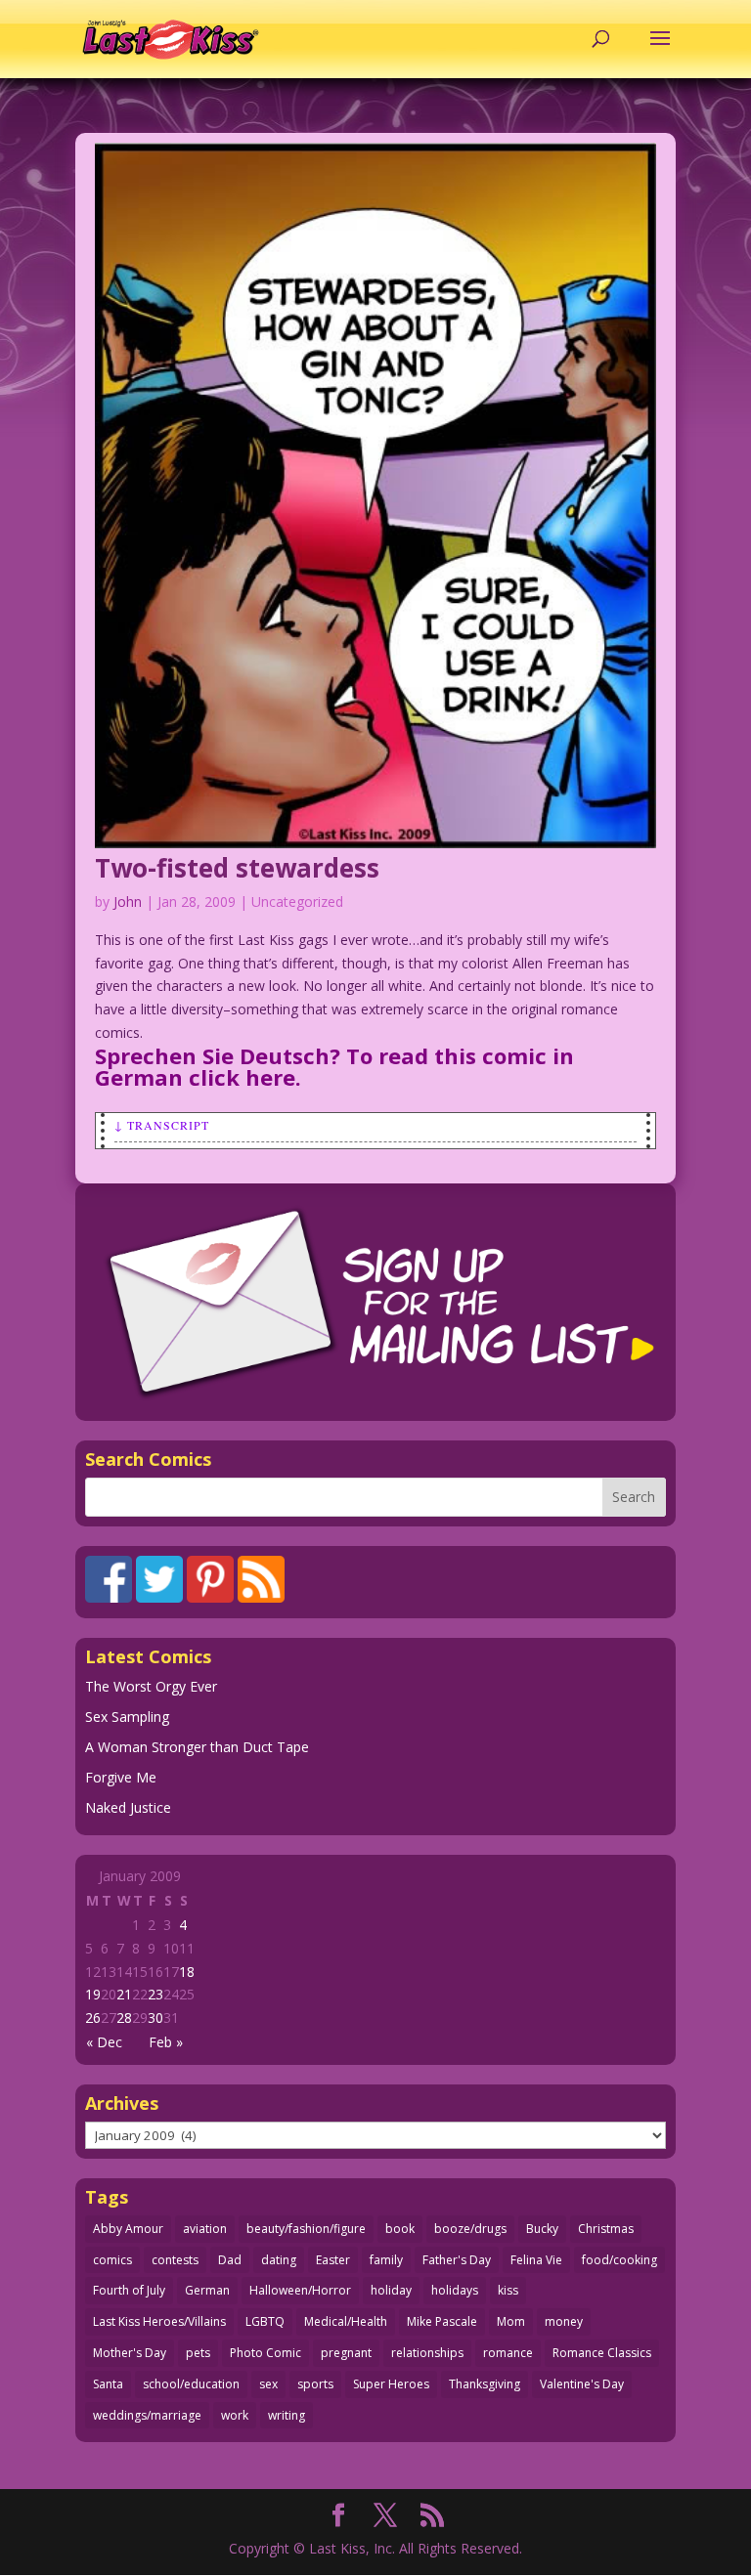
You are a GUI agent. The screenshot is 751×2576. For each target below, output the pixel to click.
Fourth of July (129, 2290)
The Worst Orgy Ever (151, 1686)
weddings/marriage (147, 2415)
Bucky (542, 2229)
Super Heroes (391, 2384)
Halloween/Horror (300, 2290)
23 (155, 1994)
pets (198, 2353)
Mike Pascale (442, 2321)
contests (175, 2260)
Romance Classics (602, 2353)
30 (155, 2018)
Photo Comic (265, 2353)
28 (124, 2018)
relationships (427, 2353)
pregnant (346, 2353)
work (235, 2415)
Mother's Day (130, 2353)
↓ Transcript (162, 1125)
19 (93, 1994)
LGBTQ (265, 2321)
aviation (205, 2229)
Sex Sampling (127, 1717)
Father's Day (457, 2260)
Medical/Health (346, 2321)
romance (508, 2353)
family (386, 2260)
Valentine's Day (582, 2384)
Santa (108, 2384)
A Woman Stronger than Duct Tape (197, 1747)
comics (112, 2260)
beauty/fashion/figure (306, 2229)
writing (287, 2415)
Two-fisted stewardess (237, 868)
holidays (455, 2290)
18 (187, 1972)
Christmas (606, 2229)
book (400, 2229)
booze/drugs (470, 2229)
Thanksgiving (485, 2384)
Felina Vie (536, 2260)
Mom (511, 2321)
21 (124, 1994)
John (128, 902)
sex (268, 2384)
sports (315, 2384)
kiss (508, 2290)
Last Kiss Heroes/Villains (159, 2321)
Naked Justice (128, 1807)
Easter (333, 2260)
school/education (191, 2384)
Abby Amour (128, 2229)
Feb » (166, 2042)
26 (93, 2018)
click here (242, 1077)
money (564, 2321)
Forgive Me (121, 1777)
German (207, 2290)
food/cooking (619, 2260)
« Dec (104, 2042)
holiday (391, 2290)
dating (279, 2260)
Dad (230, 2260)
